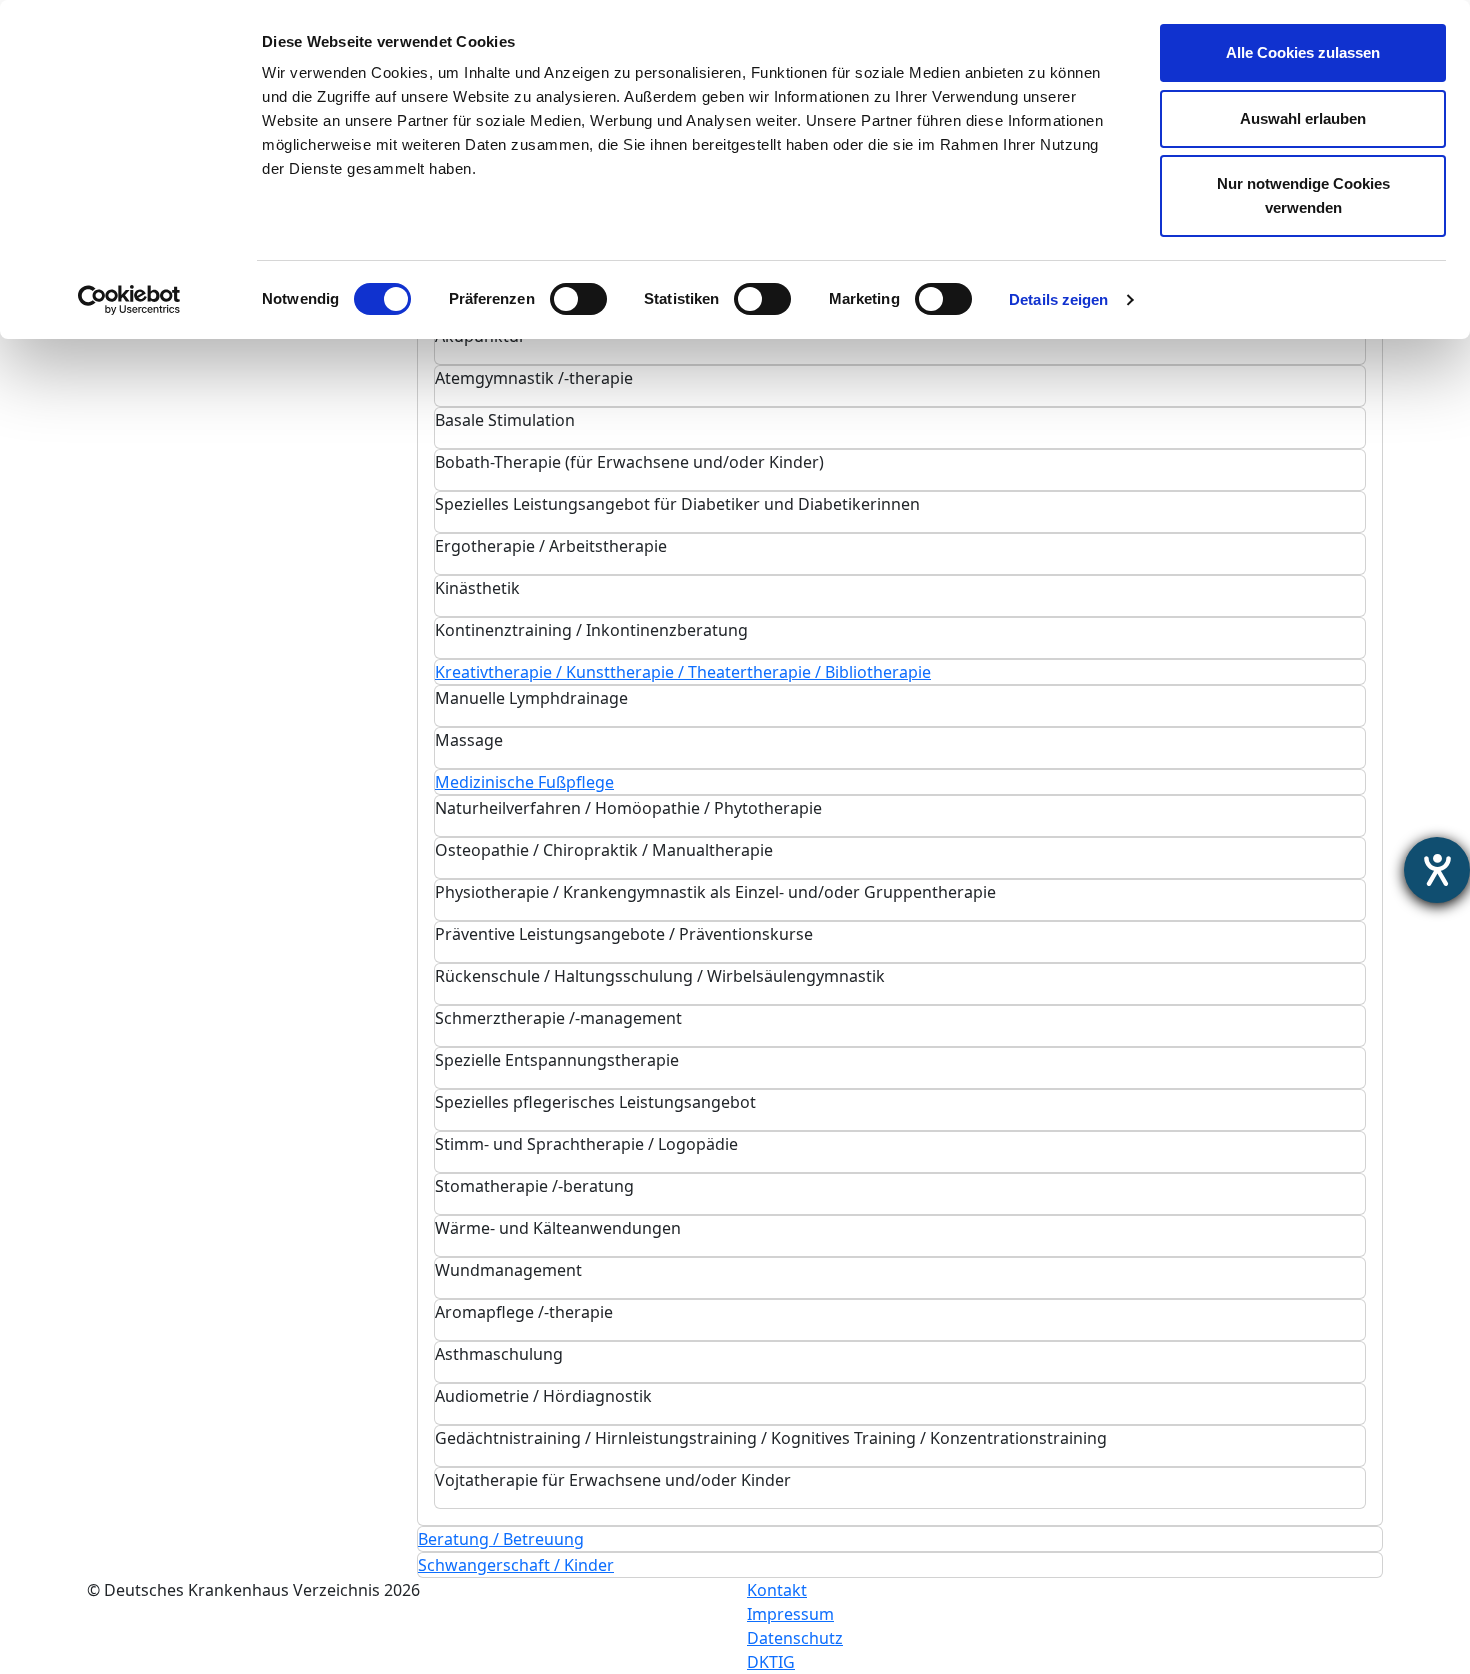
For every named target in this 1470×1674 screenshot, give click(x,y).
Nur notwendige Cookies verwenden (1303, 195)
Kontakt (777, 1590)
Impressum (790, 1614)
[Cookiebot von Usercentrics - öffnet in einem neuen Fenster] (129, 300)
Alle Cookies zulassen (1303, 52)
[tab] (900, 344)
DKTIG (771, 1662)
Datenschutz (795, 1638)
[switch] (578, 299)
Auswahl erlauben (1303, 118)
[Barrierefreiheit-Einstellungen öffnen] (1437, 870)
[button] (683, 672)
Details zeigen (1058, 299)
